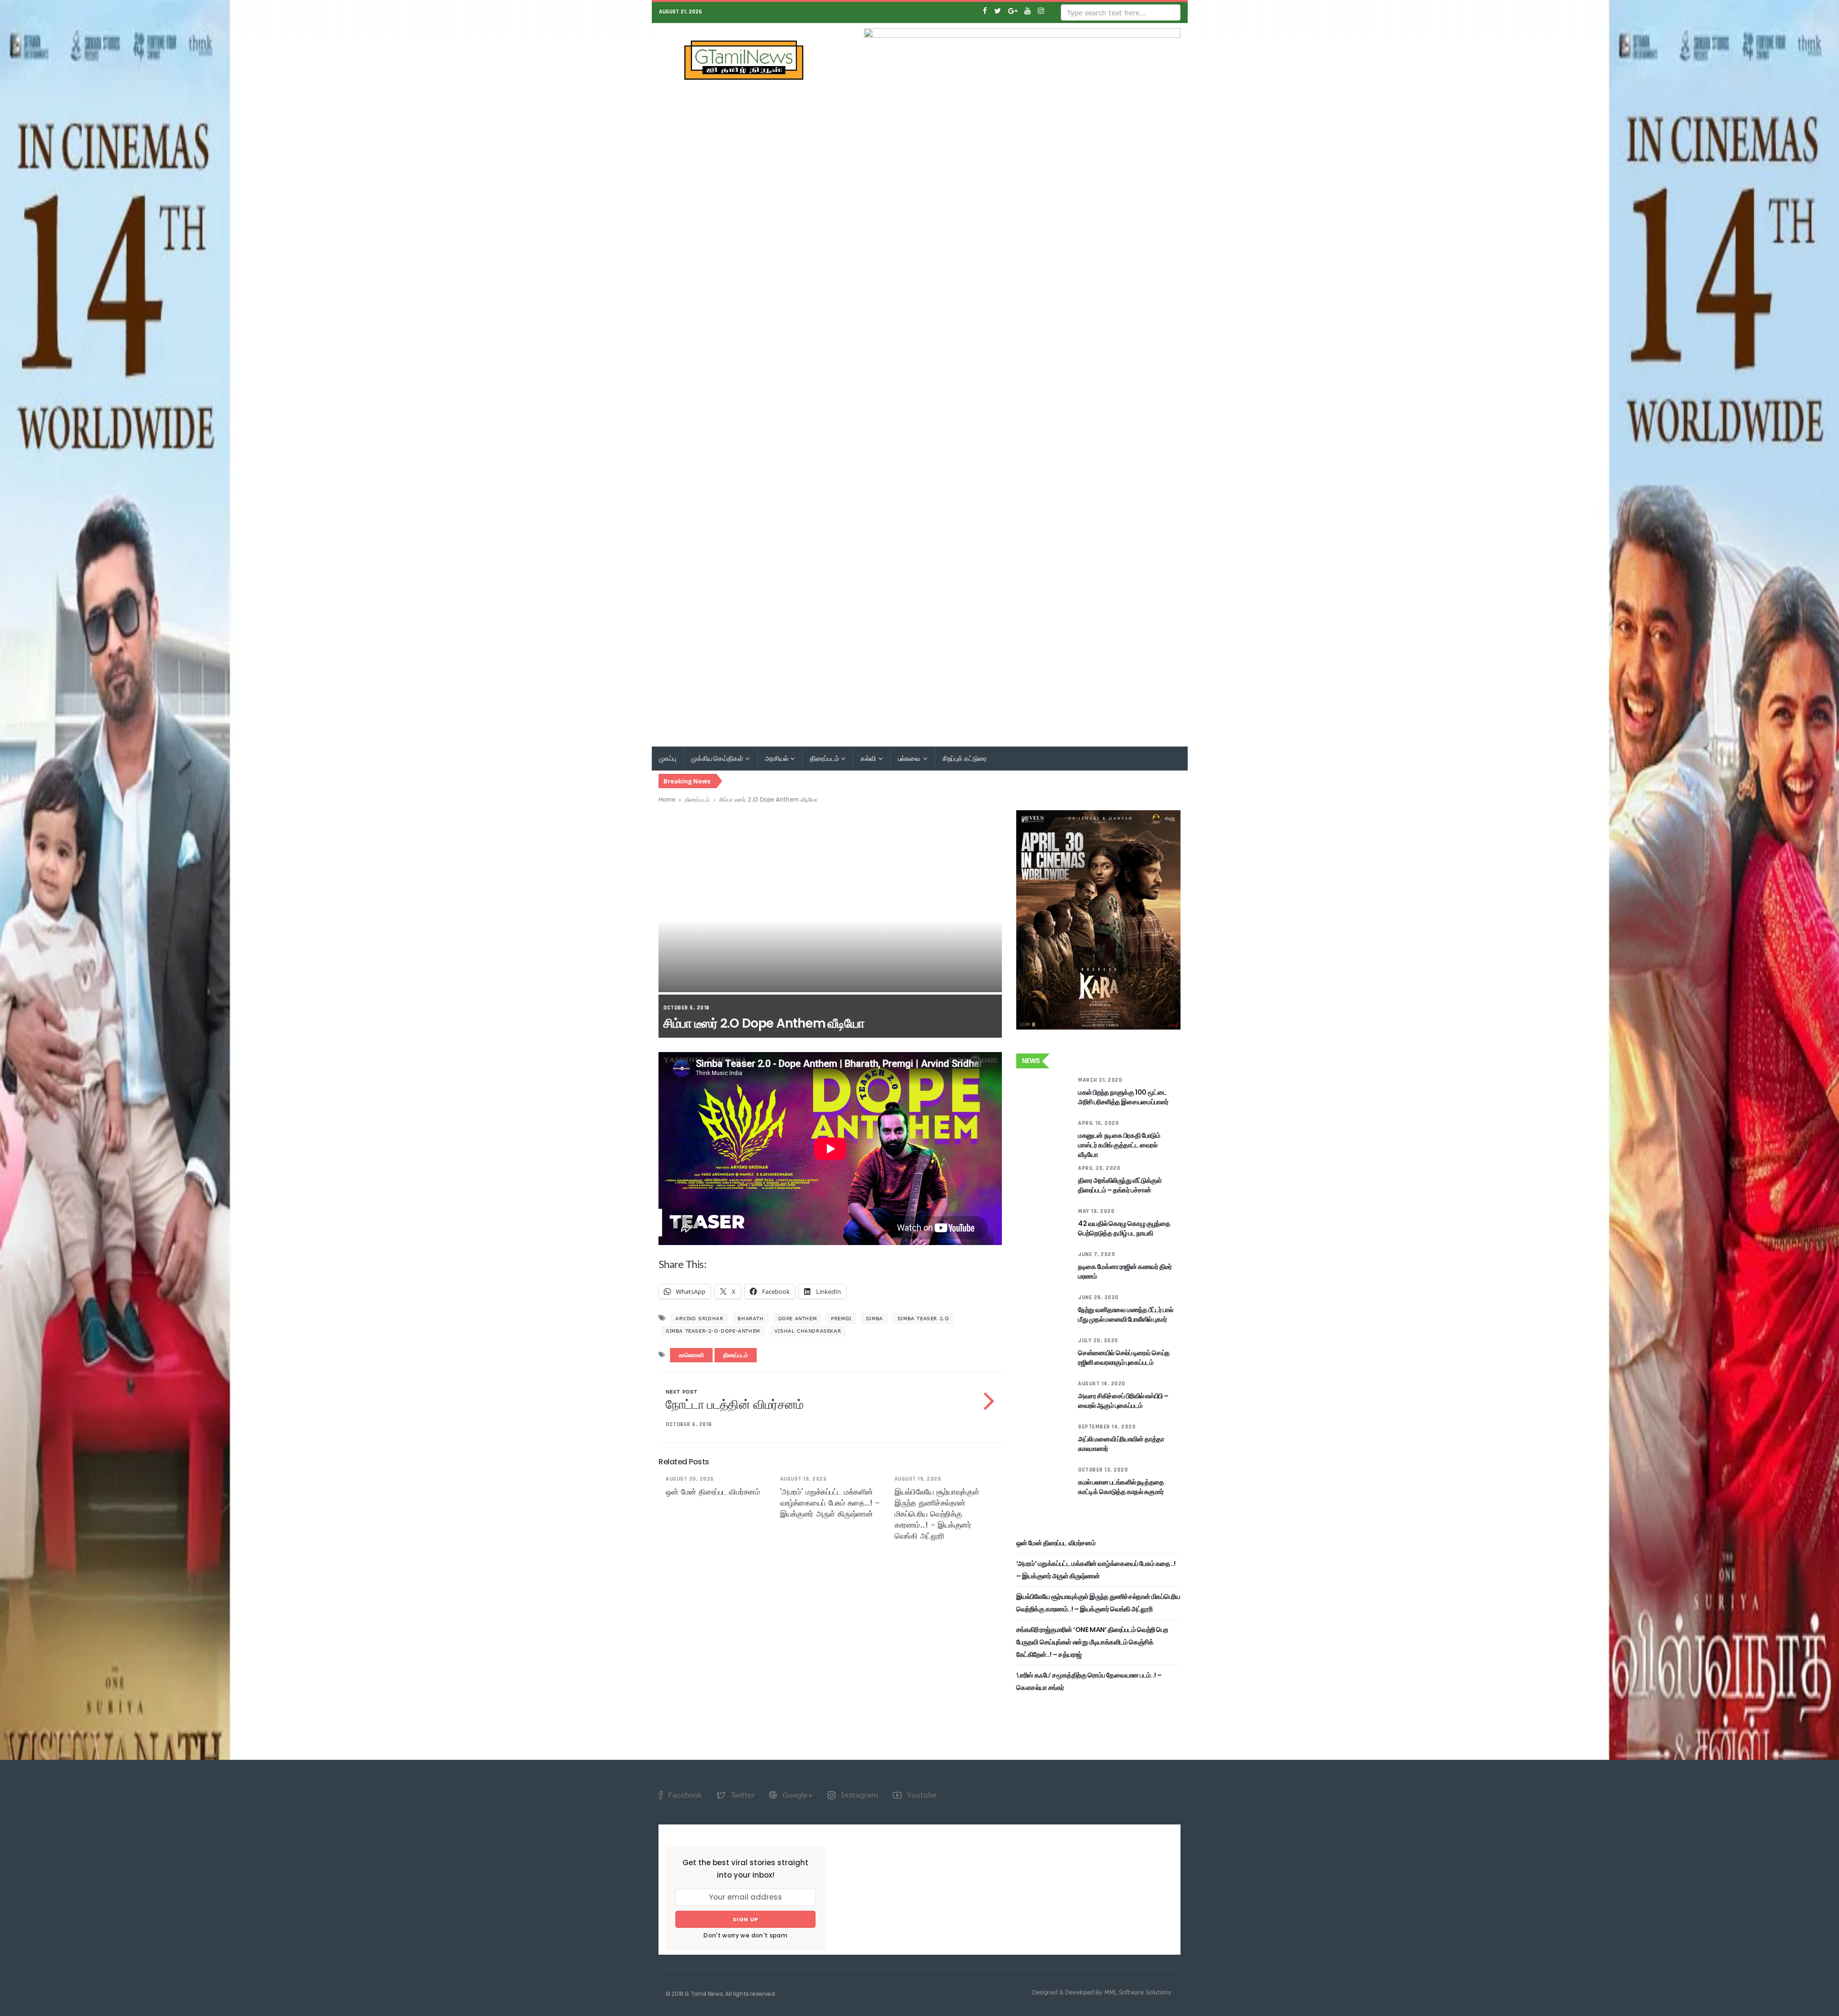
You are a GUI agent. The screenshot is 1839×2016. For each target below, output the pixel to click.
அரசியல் (777, 759)
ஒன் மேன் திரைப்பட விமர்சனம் (713, 1492)
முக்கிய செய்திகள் (718, 759)
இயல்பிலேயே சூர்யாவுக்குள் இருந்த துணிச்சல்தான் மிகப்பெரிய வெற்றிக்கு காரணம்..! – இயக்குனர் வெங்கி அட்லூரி (937, 1514)
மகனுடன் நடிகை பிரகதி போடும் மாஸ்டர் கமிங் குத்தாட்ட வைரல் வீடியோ (1119, 1145)
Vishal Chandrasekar (808, 1331)
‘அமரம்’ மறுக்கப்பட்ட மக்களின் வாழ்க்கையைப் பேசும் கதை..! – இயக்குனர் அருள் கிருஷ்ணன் (830, 1503)
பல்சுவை (910, 759)
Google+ (797, 1795)
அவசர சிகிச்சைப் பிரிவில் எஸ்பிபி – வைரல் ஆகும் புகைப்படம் (1123, 1401)
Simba (874, 1318)
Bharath (750, 1318)
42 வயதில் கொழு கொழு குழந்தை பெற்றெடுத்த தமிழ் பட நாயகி (1124, 1228)
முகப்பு (668, 759)
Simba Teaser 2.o (923, 1318)
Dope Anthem (798, 1318)
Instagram (858, 1795)
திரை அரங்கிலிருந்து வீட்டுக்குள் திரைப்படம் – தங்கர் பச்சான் (1120, 1185)
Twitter (742, 1795)
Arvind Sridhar (699, 1318)
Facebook (684, 1795)
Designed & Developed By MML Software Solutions (1101, 1992)
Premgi (841, 1318)
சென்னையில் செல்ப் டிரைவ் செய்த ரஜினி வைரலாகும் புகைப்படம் (1124, 1358)
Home (667, 799)
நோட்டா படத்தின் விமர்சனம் (735, 1404)
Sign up (745, 1919)
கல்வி (869, 759)
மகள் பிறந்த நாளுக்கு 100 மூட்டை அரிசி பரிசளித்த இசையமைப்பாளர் (1123, 1097)
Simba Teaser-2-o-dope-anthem (713, 1331)
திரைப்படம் (825, 759)
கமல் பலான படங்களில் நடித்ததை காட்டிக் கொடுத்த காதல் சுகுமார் (1121, 1487)
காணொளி (691, 1355)
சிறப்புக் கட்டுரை (965, 759)
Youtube (921, 1795)
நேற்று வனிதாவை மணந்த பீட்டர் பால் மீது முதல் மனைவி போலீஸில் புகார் (1125, 1314)
